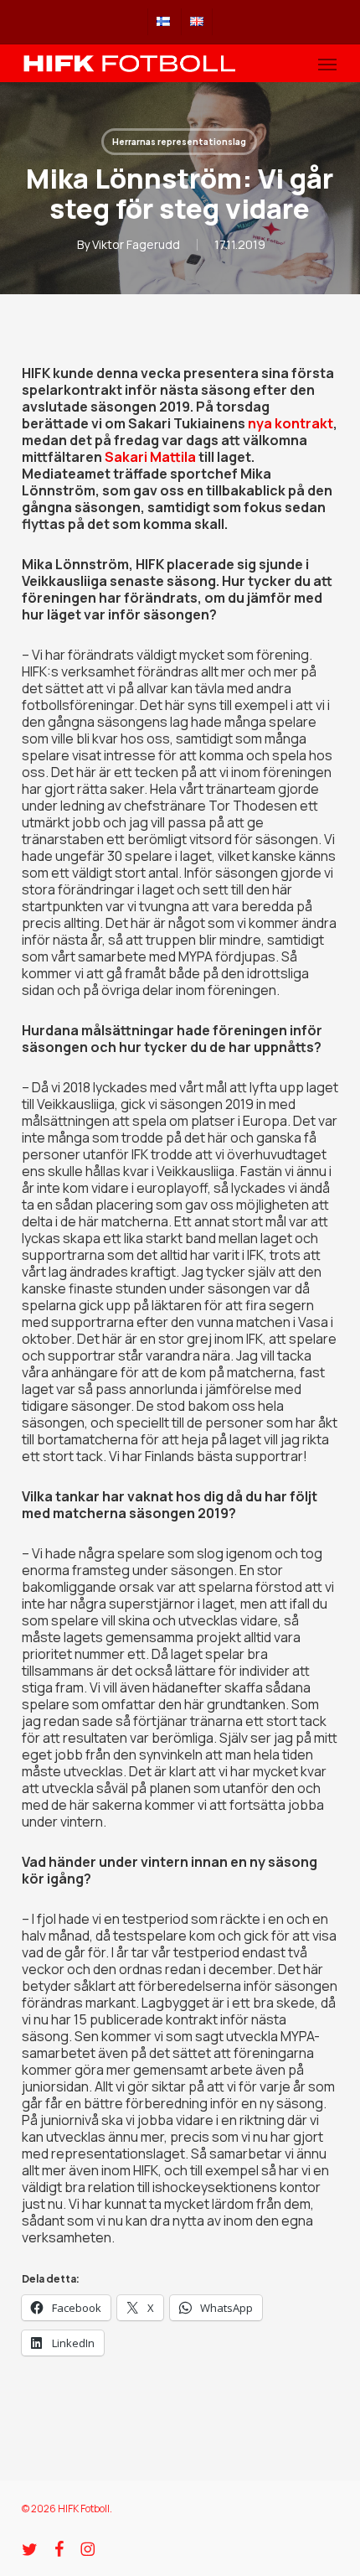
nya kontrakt (291, 423)
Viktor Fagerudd (136, 244)
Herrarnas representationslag (179, 142)
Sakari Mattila (150, 457)
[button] (327, 64)
